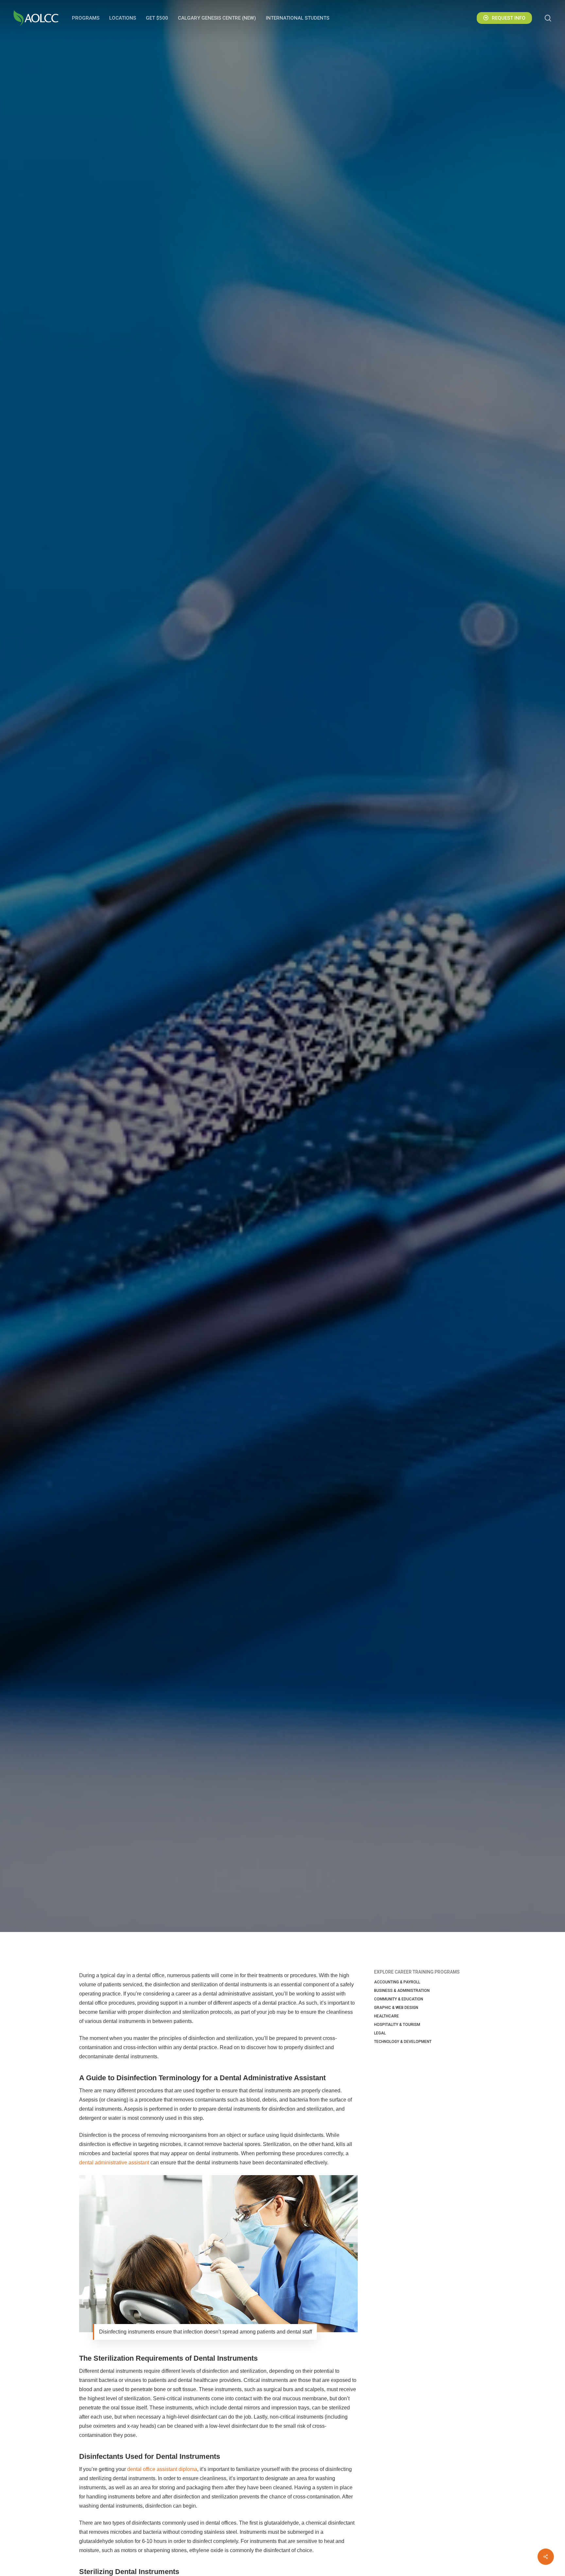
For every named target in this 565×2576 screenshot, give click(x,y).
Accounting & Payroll (397, 1982)
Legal (380, 2033)
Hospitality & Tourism (397, 2025)
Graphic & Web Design (396, 2008)
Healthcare (282, 1007)
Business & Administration (402, 1991)
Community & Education (399, 1999)
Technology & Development (403, 2042)
